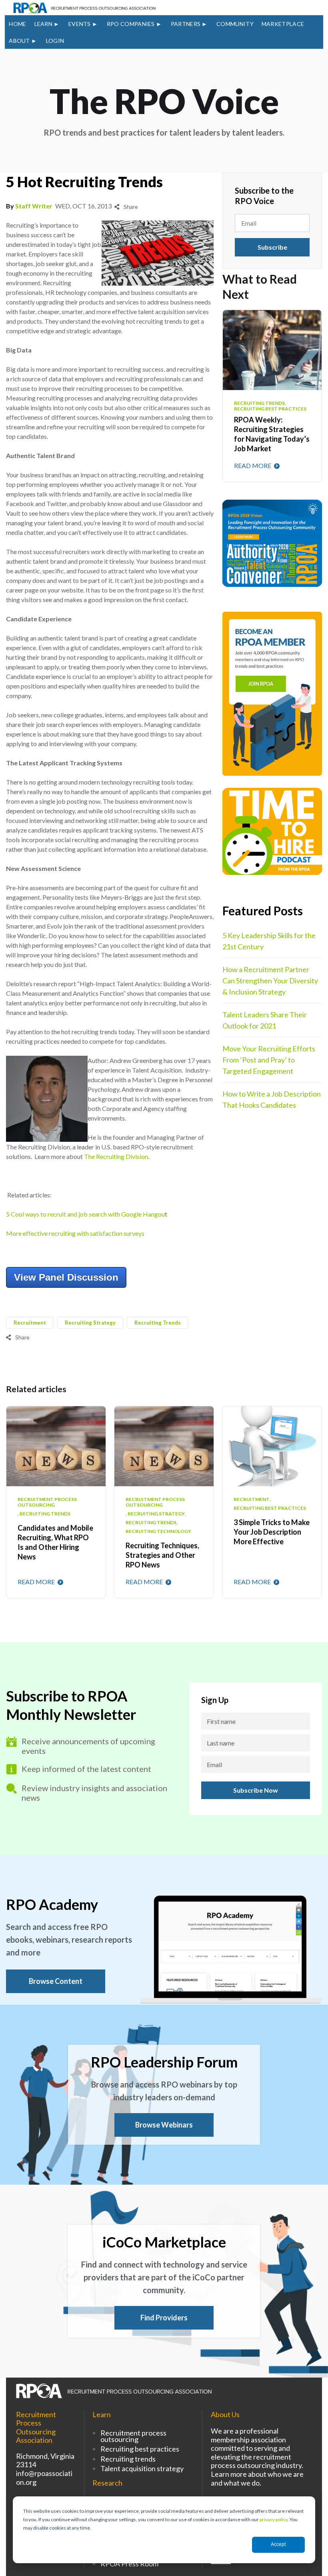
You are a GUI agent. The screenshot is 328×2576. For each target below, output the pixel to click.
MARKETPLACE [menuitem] (283, 24)
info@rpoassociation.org (44, 2478)
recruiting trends (158, 1323)
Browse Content (56, 1981)
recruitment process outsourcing (47, 1502)
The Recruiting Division (116, 1156)
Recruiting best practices (140, 2449)
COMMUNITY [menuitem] (235, 24)
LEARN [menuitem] (44, 24)
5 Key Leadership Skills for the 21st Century (269, 941)
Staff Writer (34, 206)
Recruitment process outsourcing (133, 2436)
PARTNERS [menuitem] (186, 24)
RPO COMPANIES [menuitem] (131, 24)
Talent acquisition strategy (142, 2468)
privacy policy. (274, 2519)
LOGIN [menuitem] (55, 41)
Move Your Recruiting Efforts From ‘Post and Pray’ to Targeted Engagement (269, 1060)
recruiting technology (158, 1531)
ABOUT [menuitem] (19, 41)
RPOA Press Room (129, 2564)
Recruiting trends (128, 2459)
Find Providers (164, 2318)
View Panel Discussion (66, 1277)
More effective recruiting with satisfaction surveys (75, 1233)
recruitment (30, 1323)
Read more (253, 465)
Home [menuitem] (17, 24)
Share (130, 207)
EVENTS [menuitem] (80, 24)
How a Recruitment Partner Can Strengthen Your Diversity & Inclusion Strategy (270, 981)
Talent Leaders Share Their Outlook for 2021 (265, 1020)
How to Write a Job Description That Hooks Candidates (272, 1099)
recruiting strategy (90, 1323)
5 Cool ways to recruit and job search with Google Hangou (85, 1214)
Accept (278, 2544)
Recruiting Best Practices (270, 1508)
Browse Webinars (164, 2125)
